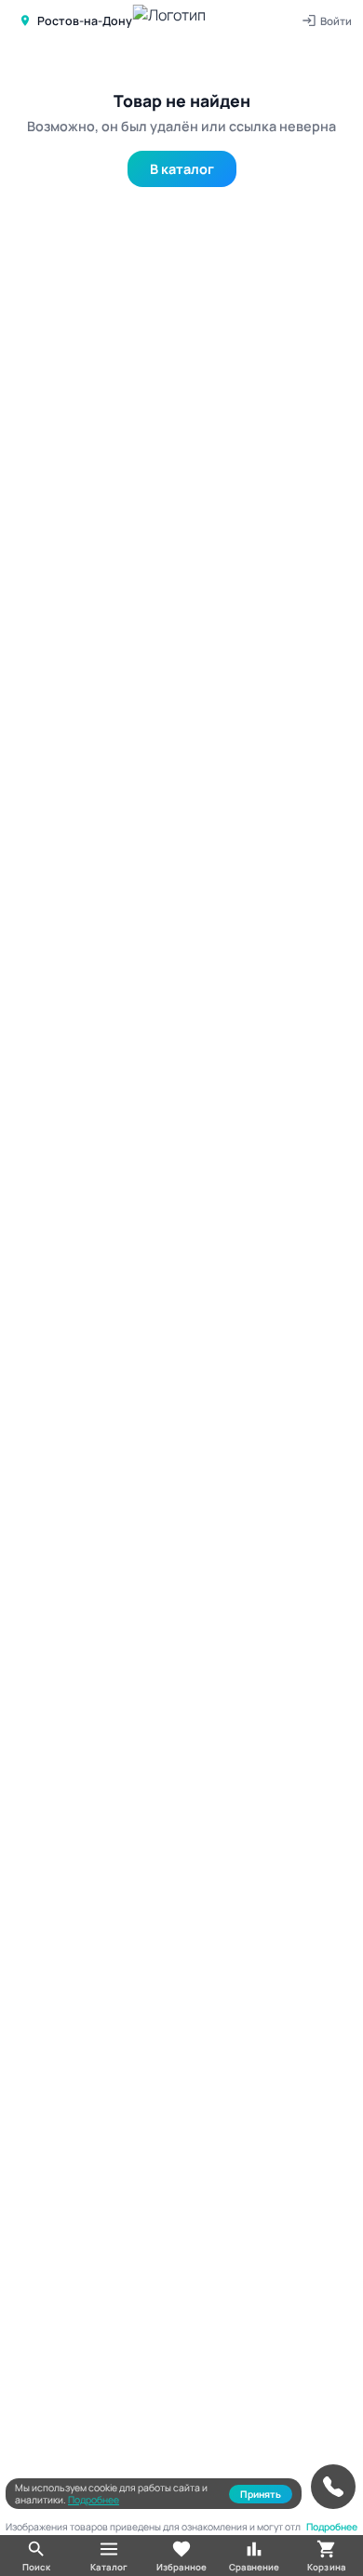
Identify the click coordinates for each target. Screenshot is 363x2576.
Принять (261, 2494)
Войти (336, 21)
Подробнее (94, 2500)
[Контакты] (333, 2487)
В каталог (182, 169)
